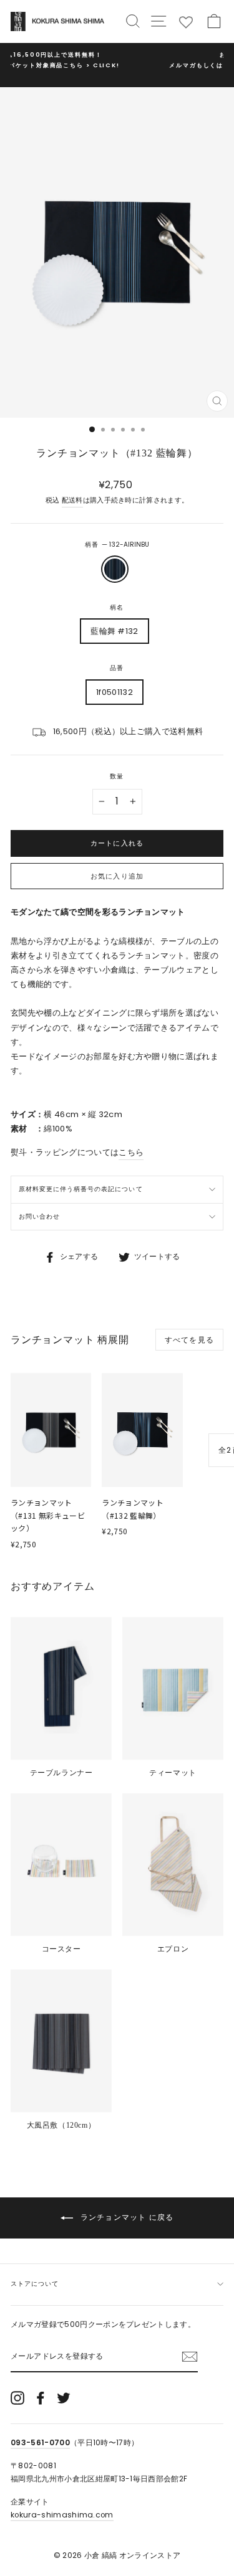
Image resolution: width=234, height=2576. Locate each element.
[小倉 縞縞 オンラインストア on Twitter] (64, 2398)
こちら (131, 1152)
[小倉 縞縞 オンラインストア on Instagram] (17, 2398)
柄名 (117, 607)
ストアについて (35, 2284)
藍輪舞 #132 (115, 631)
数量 (117, 776)
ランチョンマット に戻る (126, 2217)
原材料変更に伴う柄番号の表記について (81, 1189)
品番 (117, 668)
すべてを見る (189, 1340)
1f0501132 (115, 692)
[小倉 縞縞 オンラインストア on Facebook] (41, 2398)
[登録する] (190, 2357)
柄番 (117, 545)
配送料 (72, 500)
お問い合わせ (39, 1216)
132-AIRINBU (115, 569)
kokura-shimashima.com (62, 2515)
